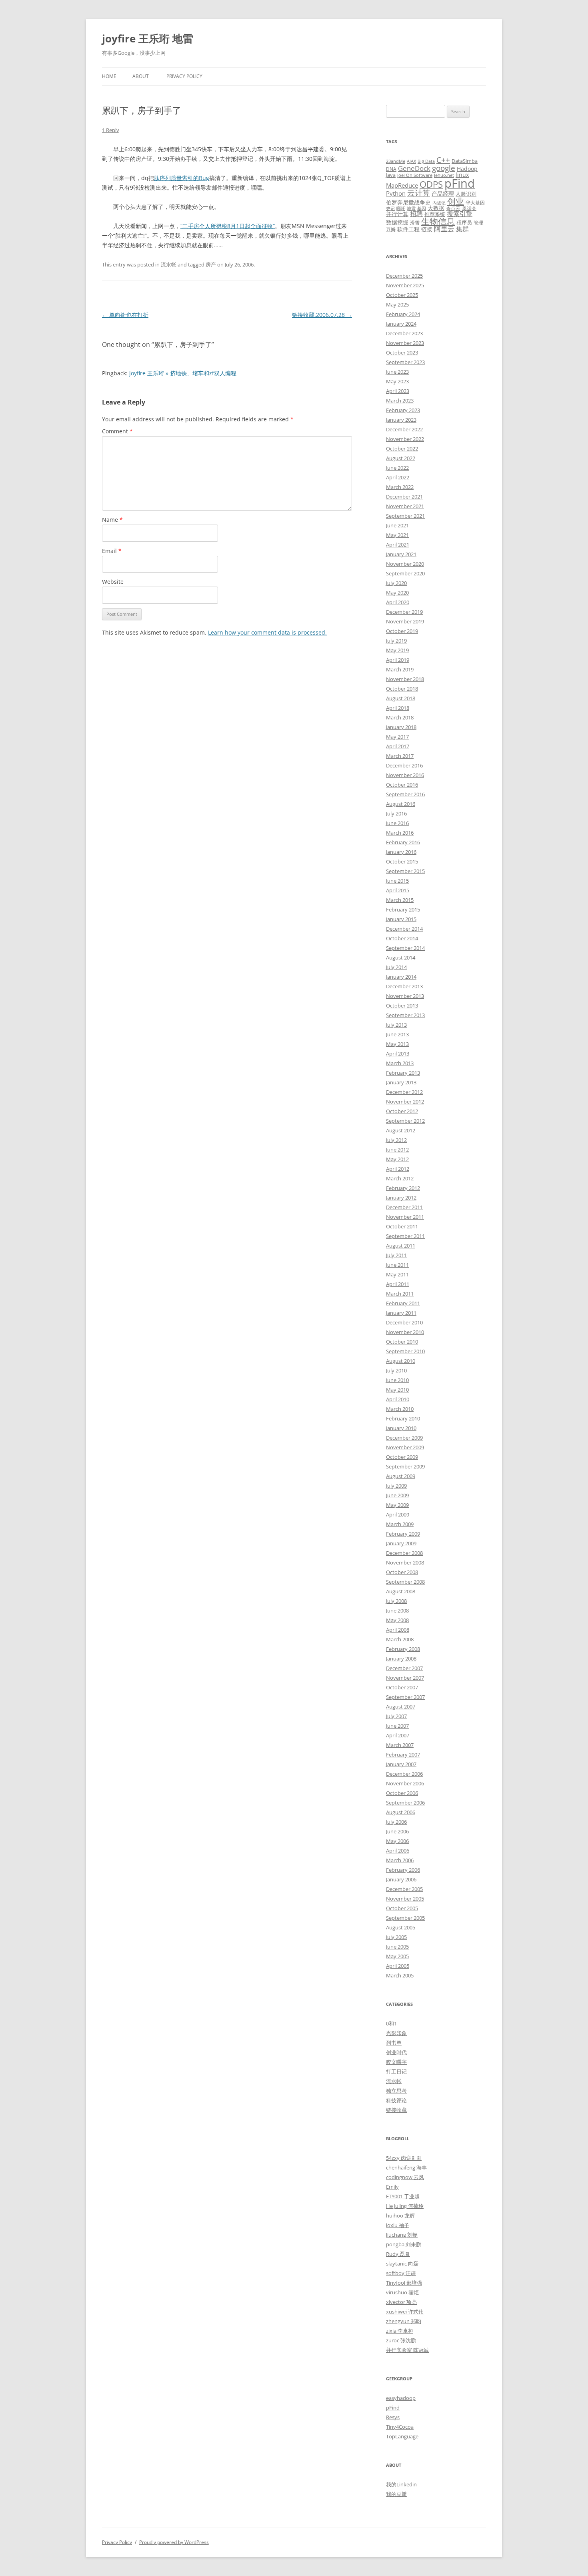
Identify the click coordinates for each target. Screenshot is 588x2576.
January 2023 (401, 420)
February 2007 (403, 1755)
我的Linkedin (401, 2484)
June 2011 (397, 1265)
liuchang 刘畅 (402, 2235)
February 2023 (403, 410)
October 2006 (402, 1793)
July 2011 (396, 1255)
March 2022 (400, 487)
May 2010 (397, 1390)
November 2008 (405, 1562)
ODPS (431, 184)
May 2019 (397, 650)
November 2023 (405, 343)
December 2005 (404, 1889)
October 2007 (402, 1687)
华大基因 (475, 202)
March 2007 (400, 1745)
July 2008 (396, 1601)
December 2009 (404, 1438)
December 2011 (404, 1207)
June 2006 (397, 1831)
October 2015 (402, 861)
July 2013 (396, 1025)
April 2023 (398, 391)
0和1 (391, 2023)
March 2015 (400, 900)
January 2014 (401, 977)
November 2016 (405, 775)
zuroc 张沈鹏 (401, 2340)
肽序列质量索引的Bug (182, 178)
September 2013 (405, 1015)
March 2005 (400, 1975)
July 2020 (396, 583)
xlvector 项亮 (401, 2302)
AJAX (411, 161)
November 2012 (405, 1102)
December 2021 (404, 497)
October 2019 (402, 631)
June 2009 (397, 1495)
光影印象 (396, 2033)
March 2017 (400, 756)
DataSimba (465, 161)
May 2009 (397, 1505)
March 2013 (400, 1063)
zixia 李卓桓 (400, 2331)
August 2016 (401, 804)
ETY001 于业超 (403, 2196)
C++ (443, 160)
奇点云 (453, 208)
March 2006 (400, 1860)
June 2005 (397, 1947)
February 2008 (403, 1649)
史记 (390, 208)
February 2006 (403, 1870)
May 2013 (397, 1044)
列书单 (394, 2043)
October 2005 (402, 1908)
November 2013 (405, 996)
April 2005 (398, 1966)
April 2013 (398, 1054)
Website (113, 582)
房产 (211, 264)
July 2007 (396, 1716)
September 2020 (405, 573)
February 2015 (403, 909)
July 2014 (396, 967)
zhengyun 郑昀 (404, 2321)
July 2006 (396, 1822)
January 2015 (401, 919)
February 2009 (403, 1534)
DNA (391, 169)
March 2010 (400, 1409)
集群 (462, 229)
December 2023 (404, 333)
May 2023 (397, 381)
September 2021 (405, 516)
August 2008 (401, 1591)
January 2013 (401, 1082)
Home (109, 76)
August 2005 (401, 1927)
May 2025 (397, 304)
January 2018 (401, 727)
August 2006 (401, 1812)
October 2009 (402, 1457)
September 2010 (405, 1351)
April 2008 (398, 1630)
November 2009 (405, 1447)
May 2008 (397, 1620)
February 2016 (403, 842)
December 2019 (404, 612)
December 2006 (404, 1774)
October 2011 (402, 1226)
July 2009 (396, 1486)
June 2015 (397, 881)
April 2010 (398, 1399)
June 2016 (397, 823)
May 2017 (397, 737)
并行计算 (397, 214)
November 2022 (405, 439)
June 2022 (397, 468)
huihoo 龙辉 (400, 2215)
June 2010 (397, 1380)
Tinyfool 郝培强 (404, 2283)
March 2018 (400, 717)
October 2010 (402, 1342)
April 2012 (398, 1169)
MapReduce (402, 185)
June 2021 (397, 525)
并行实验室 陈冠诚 (407, 2350)
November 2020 (405, 564)
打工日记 (396, 2071)
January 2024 (401, 324)
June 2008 (397, 1611)
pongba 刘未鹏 (404, 2244)
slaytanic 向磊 (402, 2264)
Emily (392, 2187)
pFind (460, 183)
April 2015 (398, 890)
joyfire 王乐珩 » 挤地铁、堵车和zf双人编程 (183, 373)
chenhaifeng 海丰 (406, 2167)
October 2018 (402, 689)
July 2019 (396, 641)
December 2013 (404, 986)
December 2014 (404, 929)
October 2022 (402, 449)
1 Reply (111, 130)
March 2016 (400, 833)
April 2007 (398, 1735)
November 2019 (405, 621)
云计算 (419, 193)
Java (391, 175)
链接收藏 (396, 2110)
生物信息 (438, 221)
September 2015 (405, 871)
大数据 (436, 208)
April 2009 (398, 1514)
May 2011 (397, 1274)
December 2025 (404, 276)
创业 (456, 201)
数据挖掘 (397, 222)
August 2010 (401, 1361)
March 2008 (400, 1639)
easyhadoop (401, 2398)
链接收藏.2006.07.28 (322, 315)
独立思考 (396, 2091)
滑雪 (415, 222)
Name (112, 520)
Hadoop (467, 169)
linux (462, 175)
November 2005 (405, 1899)
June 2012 (397, 1150)
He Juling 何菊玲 (405, 2206)
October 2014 (402, 938)
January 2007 (401, 1764)
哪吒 (401, 208)
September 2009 (405, 1466)
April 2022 (398, 477)
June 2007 (397, 1726)
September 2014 (405, 948)
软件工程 (408, 229)
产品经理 (443, 193)
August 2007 (401, 1707)
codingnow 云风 (405, 2177)
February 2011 (403, 1303)
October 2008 (402, 1572)
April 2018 (398, 708)
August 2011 (401, 1246)
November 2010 (405, 1332)
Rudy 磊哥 (398, 2254)
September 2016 (405, 794)
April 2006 (398, 1851)
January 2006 (401, 1879)
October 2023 (402, 353)
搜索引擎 (460, 214)
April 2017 (398, 746)
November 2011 (405, 1217)
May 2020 (397, 593)
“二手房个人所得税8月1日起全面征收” (228, 226)
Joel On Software (415, 175)
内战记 (439, 203)
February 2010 (403, 1418)
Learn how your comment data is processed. (267, 632)
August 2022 (401, 458)
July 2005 (396, 1937)
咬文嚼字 (396, 2062)
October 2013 (402, 1006)
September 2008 (405, 1582)
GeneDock (414, 168)
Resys (393, 2417)
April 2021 (398, 545)
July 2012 (396, 1140)
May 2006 (397, 1841)
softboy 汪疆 (401, 2273)
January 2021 (401, 554)
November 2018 (405, 679)
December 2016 (404, 765)
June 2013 (397, 1034)
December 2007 (404, 1668)
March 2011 (400, 1294)
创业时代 (396, 2052)
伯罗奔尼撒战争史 (408, 202)
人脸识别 (466, 194)
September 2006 (405, 1803)
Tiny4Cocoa (400, 2427)
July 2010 (396, 1370)
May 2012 (397, 1159)
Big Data (426, 161)
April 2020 (398, 602)
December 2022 (404, 429)
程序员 (464, 222)
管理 (478, 222)
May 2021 (397, 535)
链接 (427, 229)
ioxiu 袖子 (398, 2225)
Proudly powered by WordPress (174, 2542)
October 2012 (402, 1111)
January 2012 (401, 1198)
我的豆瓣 (396, 2494)
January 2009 (401, 1543)
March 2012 (400, 1178)
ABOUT (141, 76)
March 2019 (400, 669)
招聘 (416, 214)
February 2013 (403, 1073)
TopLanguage (402, 2436)
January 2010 (401, 1428)
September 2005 (405, 1918)
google (444, 168)
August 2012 (401, 1130)
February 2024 (403, 314)
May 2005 (397, 1956)
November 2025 (405, 285)
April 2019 (398, 660)
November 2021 (405, 506)
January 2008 (401, 1659)
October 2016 (402, 785)
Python (396, 193)
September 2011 (405, 1236)
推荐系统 (435, 214)
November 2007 (405, 1678)
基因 (422, 208)
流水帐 (169, 264)
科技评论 (396, 2100)
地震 (411, 208)
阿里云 (444, 229)
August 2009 (401, 1476)
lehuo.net (444, 175)
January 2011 (401, 1313)
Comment (117, 431)
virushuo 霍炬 (402, 2292)
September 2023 (405, 362)
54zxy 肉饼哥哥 (404, 2158)
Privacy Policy (184, 76)
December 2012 (404, 1092)
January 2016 (401, 852)
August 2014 (401, 957)
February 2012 (403, 1188)
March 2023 (400, 401)
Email (112, 551)
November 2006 (405, 1783)
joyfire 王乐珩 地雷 (148, 38)
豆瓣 (391, 229)
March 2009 (400, 1524)
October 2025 (402, 295)
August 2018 (401, 698)
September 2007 (405, 1697)
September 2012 (405, 1121)
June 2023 (397, 372)
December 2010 (404, 1322)
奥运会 (469, 208)
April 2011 (398, 1284)
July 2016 (396, 813)
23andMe (396, 161)
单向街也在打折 (125, 315)
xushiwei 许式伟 (405, 2312)
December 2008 (404, 1553)
